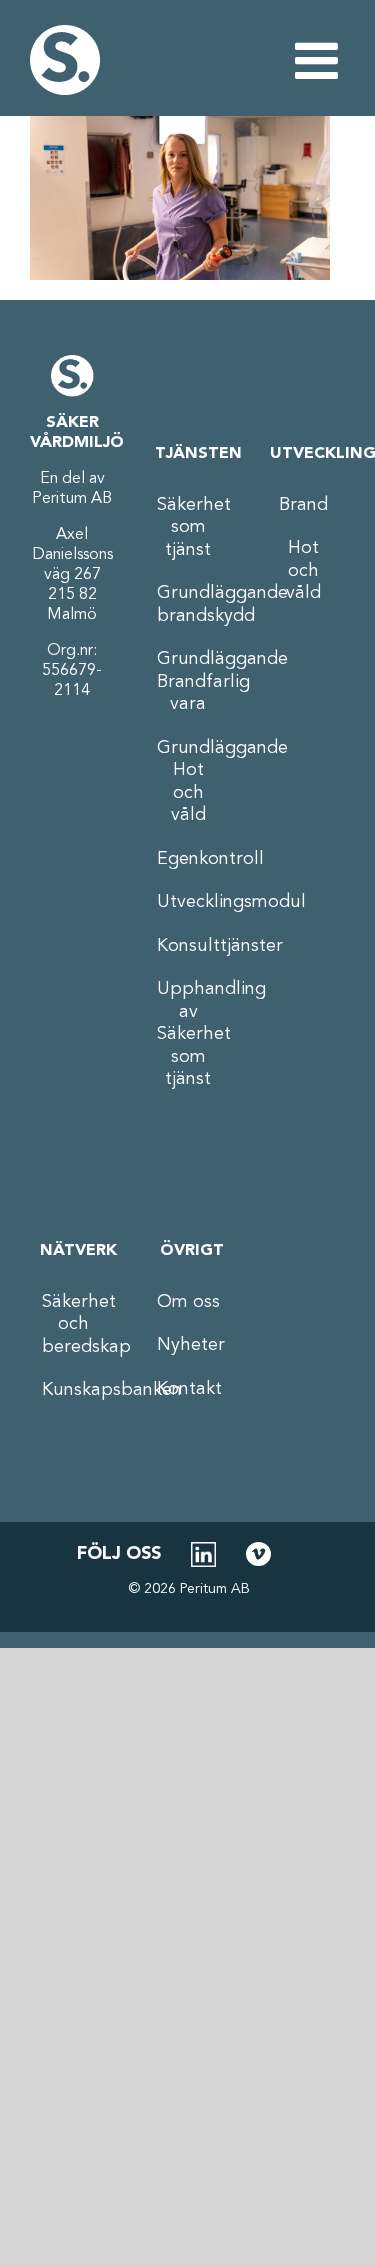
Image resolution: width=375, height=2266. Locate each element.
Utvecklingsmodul (188, 902)
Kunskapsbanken (73, 1390)
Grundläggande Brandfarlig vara (188, 681)
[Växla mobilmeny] (320, 60)
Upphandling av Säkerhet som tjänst (188, 1034)
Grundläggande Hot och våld (188, 782)
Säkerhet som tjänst (188, 527)
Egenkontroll (188, 859)
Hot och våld (303, 570)
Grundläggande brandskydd (188, 604)
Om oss (188, 1302)
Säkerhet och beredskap (73, 1324)
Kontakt (188, 1389)
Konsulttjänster (188, 946)
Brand (303, 505)
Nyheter (188, 1345)
